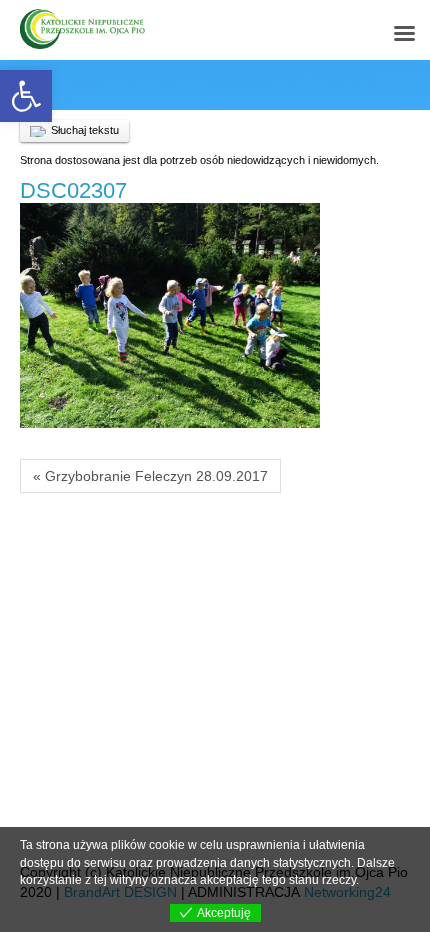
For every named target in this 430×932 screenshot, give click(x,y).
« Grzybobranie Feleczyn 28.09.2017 (150, 476)
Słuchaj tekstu (85, 130)
